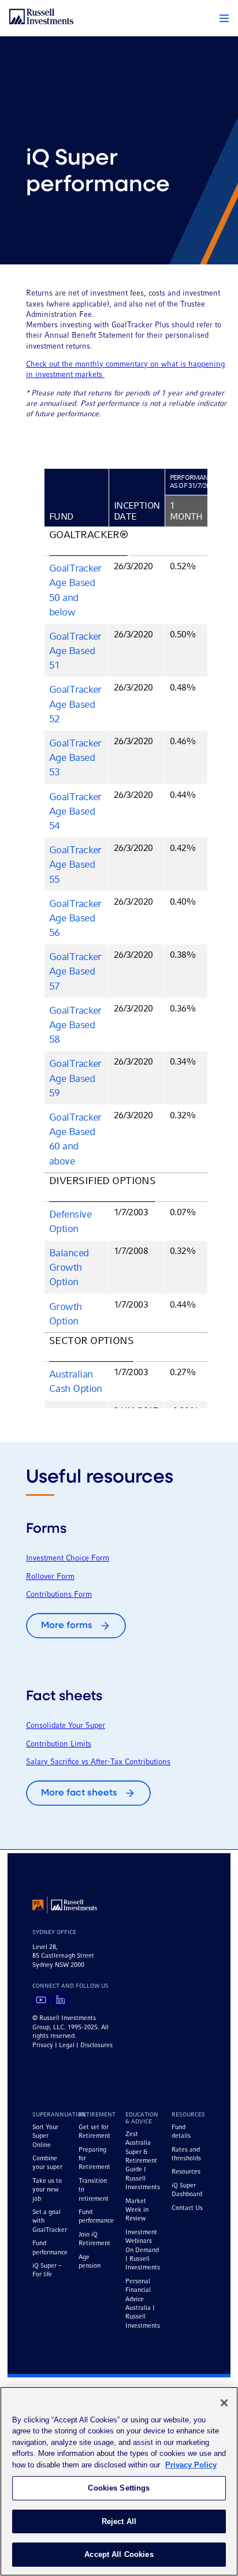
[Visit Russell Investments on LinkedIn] (60, 2000)
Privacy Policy (191, 2465)
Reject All (119, 2521)
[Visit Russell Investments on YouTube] (41, 2000)
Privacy (43, 2045)
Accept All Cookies (119, 2554)
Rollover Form (50, 1577)
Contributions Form (59, 1595)
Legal (67, 2045)
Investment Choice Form (68, 1558)
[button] (224, 18)
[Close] (224, 2403)
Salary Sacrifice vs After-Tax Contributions (98, 1762)
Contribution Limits (59, 1744)
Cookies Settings (119, 2488)
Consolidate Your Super (66, 1726)
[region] (119, 2481)
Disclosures (96, 2045)
